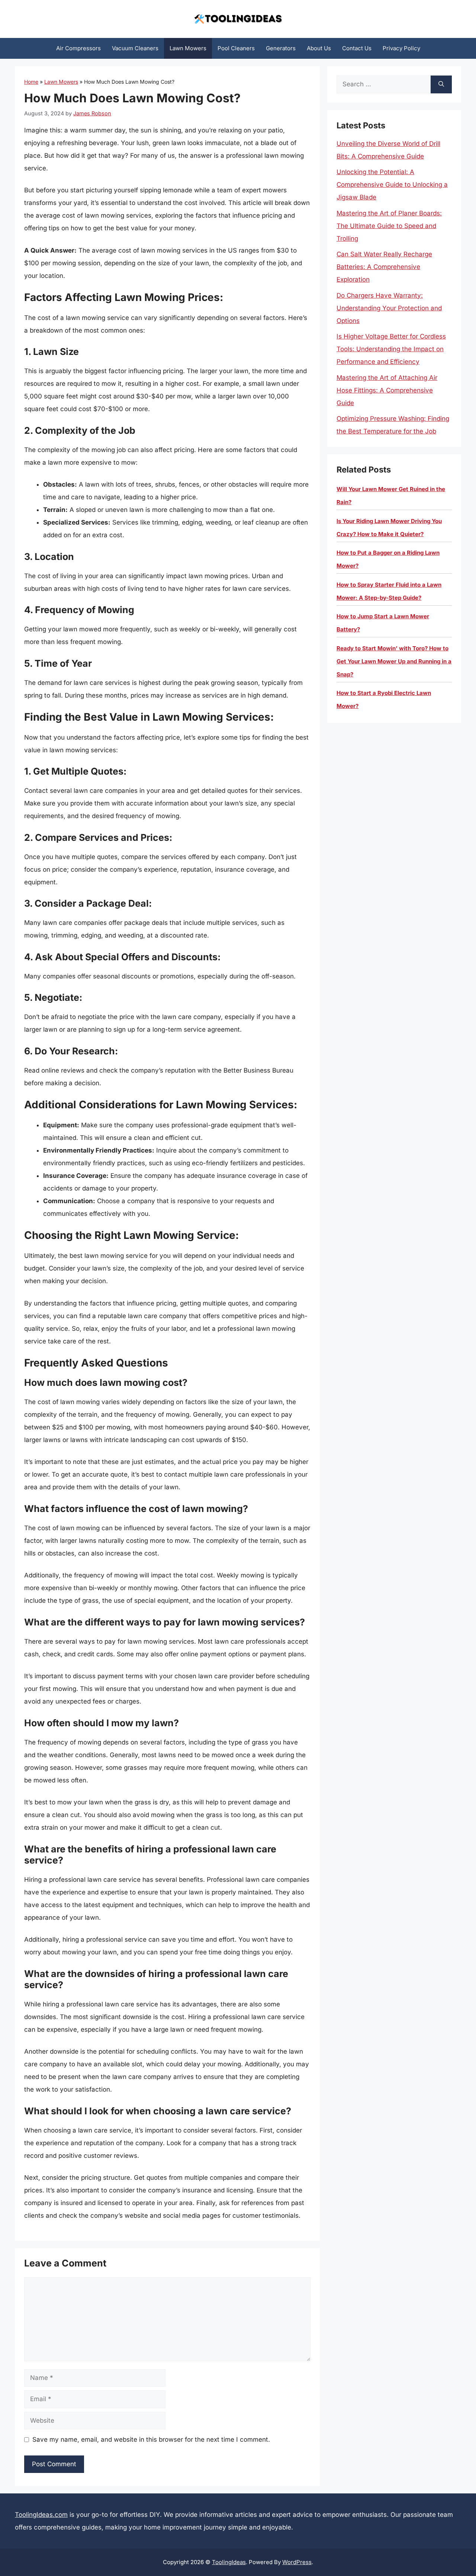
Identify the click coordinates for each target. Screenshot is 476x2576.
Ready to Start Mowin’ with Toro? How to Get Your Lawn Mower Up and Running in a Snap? (394, 661)
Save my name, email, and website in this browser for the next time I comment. (151, 2439)
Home (31, 82)
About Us (319, 48)
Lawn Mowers (188, 48)
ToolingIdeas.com (41, 2515)
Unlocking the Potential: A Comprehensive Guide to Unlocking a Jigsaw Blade (392, 185)
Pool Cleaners (236, 48)
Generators (281, 48)
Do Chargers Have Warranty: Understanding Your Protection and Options (389, 308)
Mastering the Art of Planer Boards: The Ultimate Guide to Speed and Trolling (389, 226)
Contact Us (357, 48)
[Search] (441, 84)
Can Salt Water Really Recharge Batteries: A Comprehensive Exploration (384, 267)
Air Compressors (78, 48)
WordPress (297, 2562)
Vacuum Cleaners (135, 48)
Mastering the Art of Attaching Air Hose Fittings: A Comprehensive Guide (387, 390)
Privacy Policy (401, 48)
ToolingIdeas (229, 2562)
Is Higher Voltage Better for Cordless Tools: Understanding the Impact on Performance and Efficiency (391, 349)
